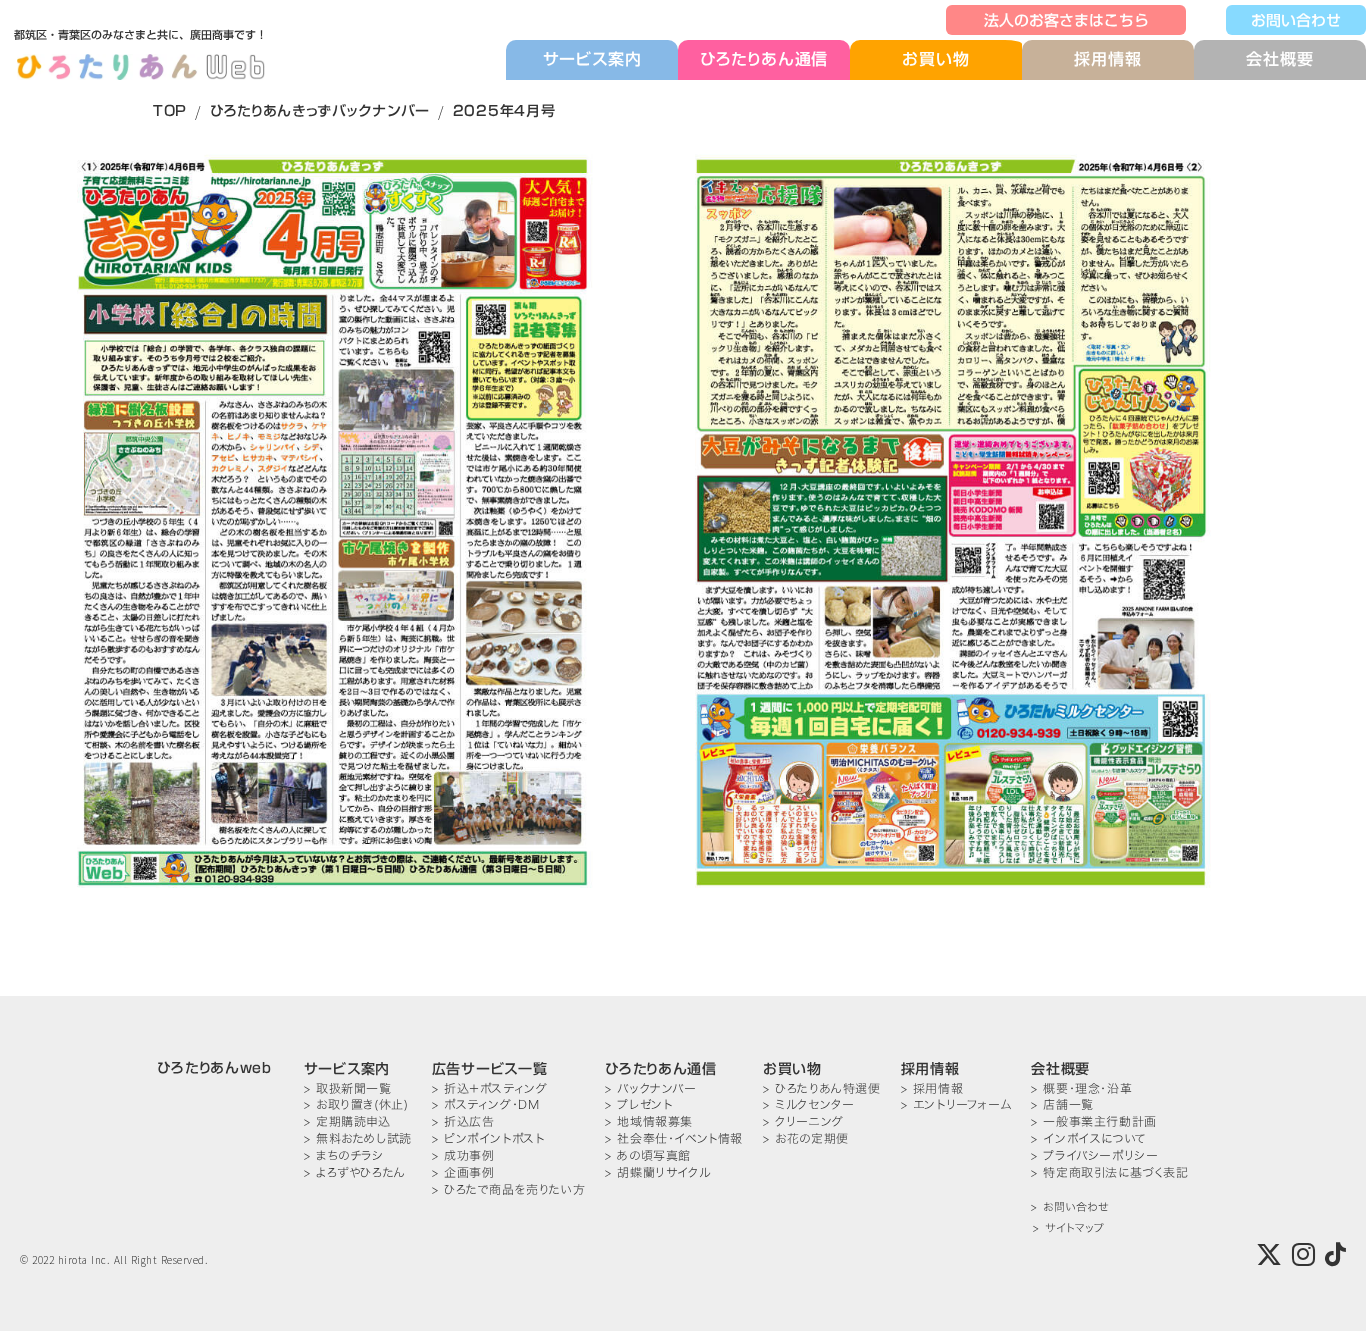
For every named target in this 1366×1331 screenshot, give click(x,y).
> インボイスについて (1089, 1138)
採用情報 (1107, 59)
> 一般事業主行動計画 (1094, 1121)
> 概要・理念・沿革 (1081, 1088)
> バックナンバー (650, 1088)
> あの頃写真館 (648, 1155)
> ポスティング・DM (486, 1104)
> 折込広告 (463, 1121)
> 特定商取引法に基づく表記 (1109, 1172)
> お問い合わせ (1069, 1207)
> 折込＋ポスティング (490, 1088)
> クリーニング (803, 1121)
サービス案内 (592, 59)
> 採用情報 (932, 1088)
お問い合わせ (1296, 20)
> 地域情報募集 (649, 1121)
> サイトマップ (1068, 1228)
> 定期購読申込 (347, 1121)
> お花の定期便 (806, 1138)
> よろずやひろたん (355, 1172)
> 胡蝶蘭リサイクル (657, 1172)
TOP (170, 111)
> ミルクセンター (808, 1104)
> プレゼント (638, 1104)
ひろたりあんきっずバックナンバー (320, 111)
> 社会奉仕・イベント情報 (674, 1138)
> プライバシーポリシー (1094, 1155)
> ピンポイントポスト (488, 1138)
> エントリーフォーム (956, 1104)
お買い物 (935, 59)
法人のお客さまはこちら (1066, 20)
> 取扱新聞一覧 (348, 1088)
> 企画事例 (463, 1172)
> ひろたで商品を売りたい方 (508, 1189)
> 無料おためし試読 (358, 1138)
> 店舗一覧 (1062, 1104)
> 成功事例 (463, 1155)
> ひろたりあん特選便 (822, 1088)
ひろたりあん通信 (764, 59)
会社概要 (1279, 59)
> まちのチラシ (344, 1155)
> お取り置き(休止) (356, 1104)
